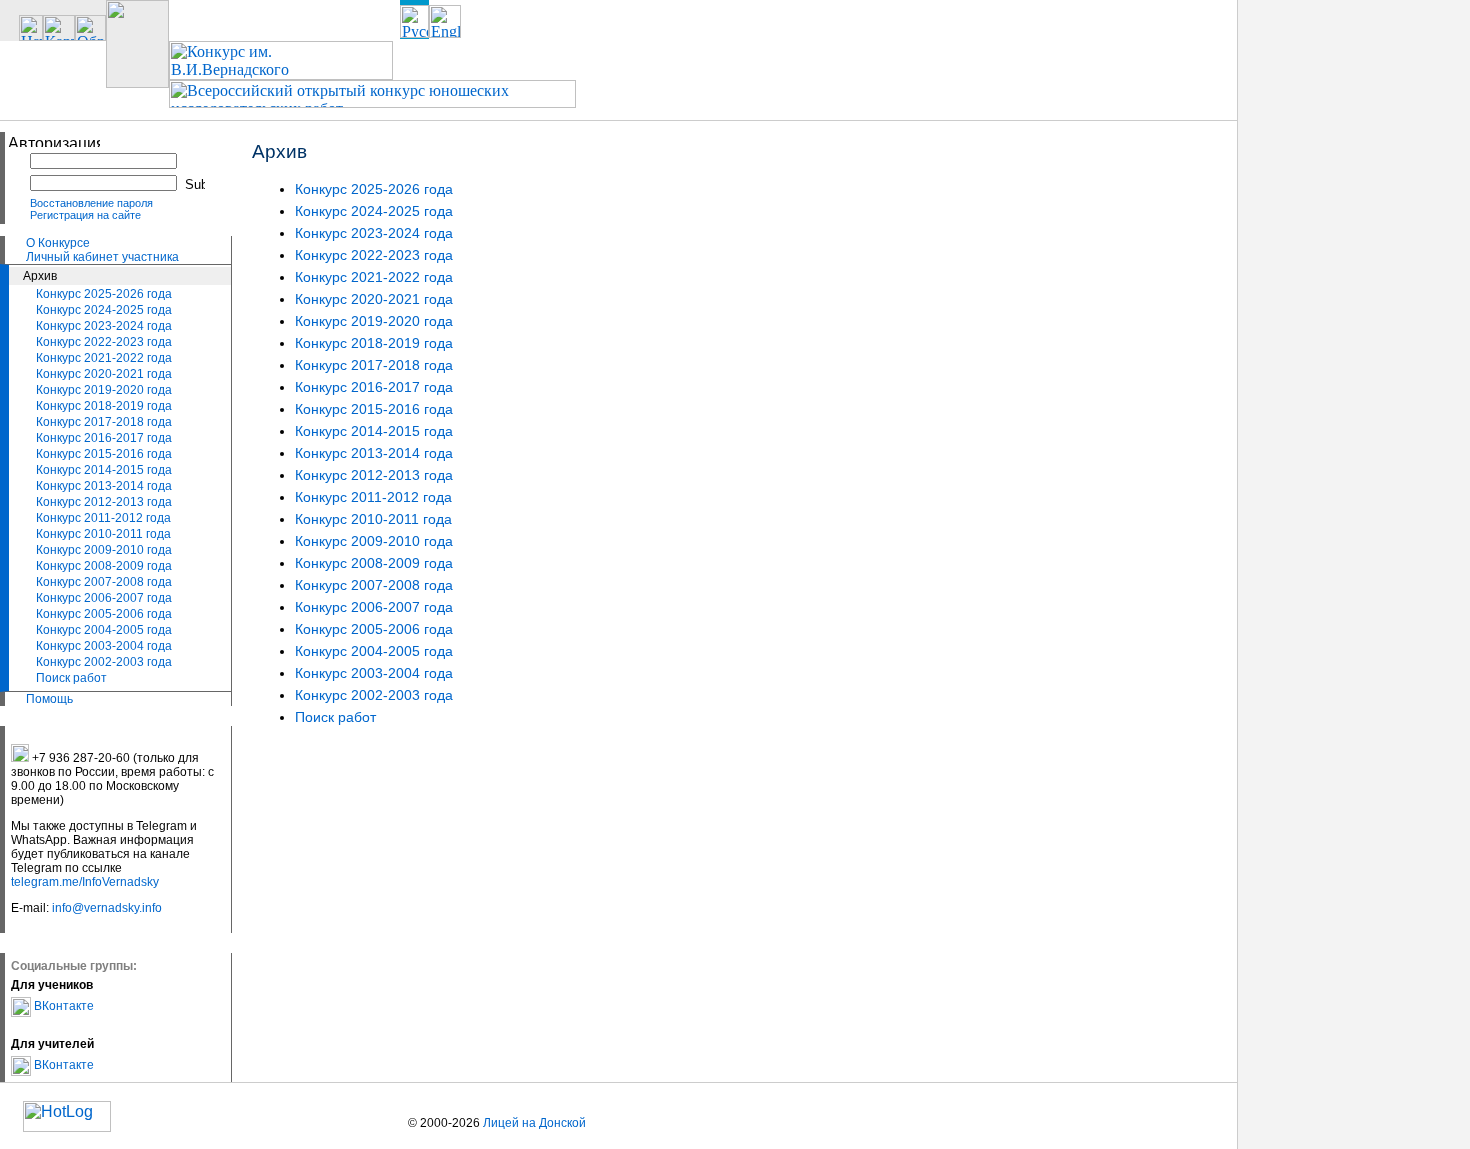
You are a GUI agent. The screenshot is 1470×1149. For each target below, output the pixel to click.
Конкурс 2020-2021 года (104, 374)
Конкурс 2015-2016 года (104, 454)
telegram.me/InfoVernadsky (85, 882)
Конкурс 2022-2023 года (104, 342)
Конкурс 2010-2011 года (103, 534)
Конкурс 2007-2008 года (104, 582)
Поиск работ (71, 678)
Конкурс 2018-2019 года (104, 406)
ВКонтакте (62, 1006)
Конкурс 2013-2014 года (104, 486)
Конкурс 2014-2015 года (104, 470)
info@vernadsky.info (107, 908)
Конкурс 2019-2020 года (104, 390)
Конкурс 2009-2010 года (104, 550)
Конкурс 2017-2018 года (104, 422)
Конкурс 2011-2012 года (103, 518)
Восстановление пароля (91, 203)
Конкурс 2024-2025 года (104, 310)
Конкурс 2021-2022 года (104, 358)
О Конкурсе (58, 243)
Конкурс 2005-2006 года (104, 614)
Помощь (49, 699)
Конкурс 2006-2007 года (104, 598)
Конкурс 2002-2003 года (104, 662)
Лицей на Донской (534, 1123)
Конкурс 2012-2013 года (104, 502)
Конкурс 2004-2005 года (104, 630)
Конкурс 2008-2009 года (104, 566)
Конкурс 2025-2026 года (104, 294)
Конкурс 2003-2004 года (104, 646)
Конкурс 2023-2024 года (104, 326)
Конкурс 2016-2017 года (104, 438)
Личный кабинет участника (102, 257)
